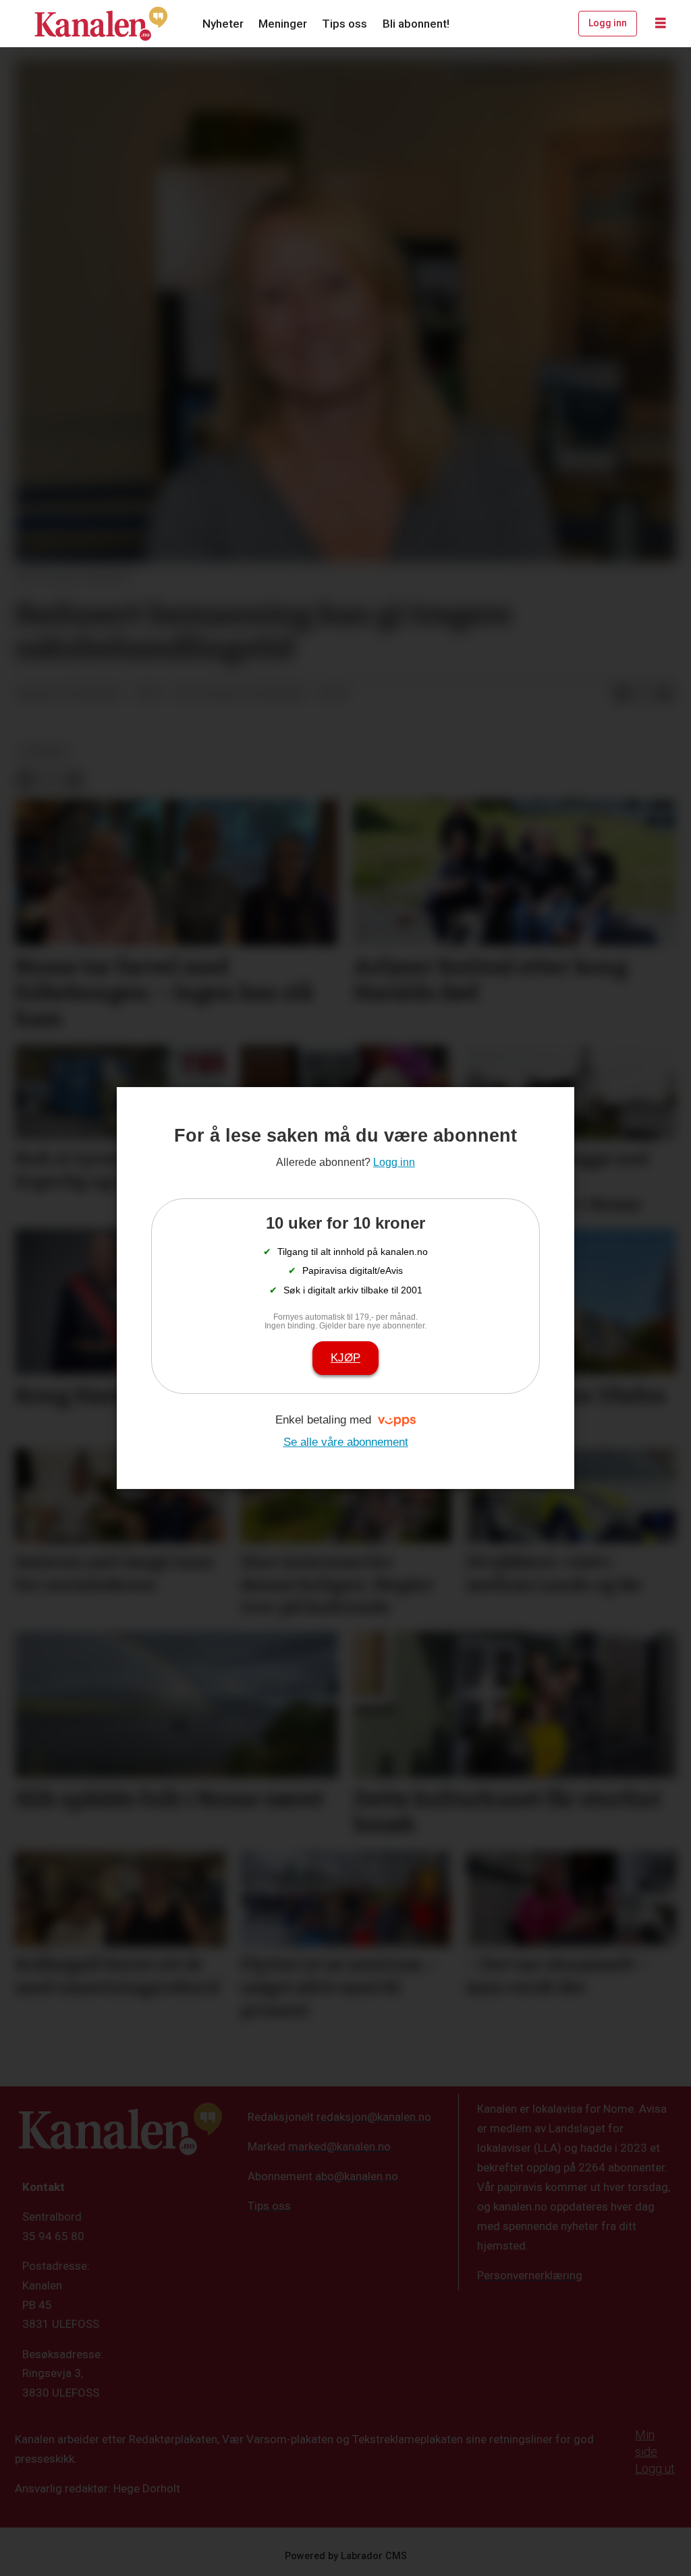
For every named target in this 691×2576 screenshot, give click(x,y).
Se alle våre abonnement (346, 1442)
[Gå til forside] (101, 24)
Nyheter (223, 24)
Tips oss (344, 24)
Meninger (283, 24)
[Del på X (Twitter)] (643, 695)
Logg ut (655, 2468)
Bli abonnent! (416, 24)
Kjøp (345, 1358)
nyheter (44, 751)
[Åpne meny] (661, 24)
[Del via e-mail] (665, 695)
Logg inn (608, 23)
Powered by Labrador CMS (346, 2556)
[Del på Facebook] (621, 695)
